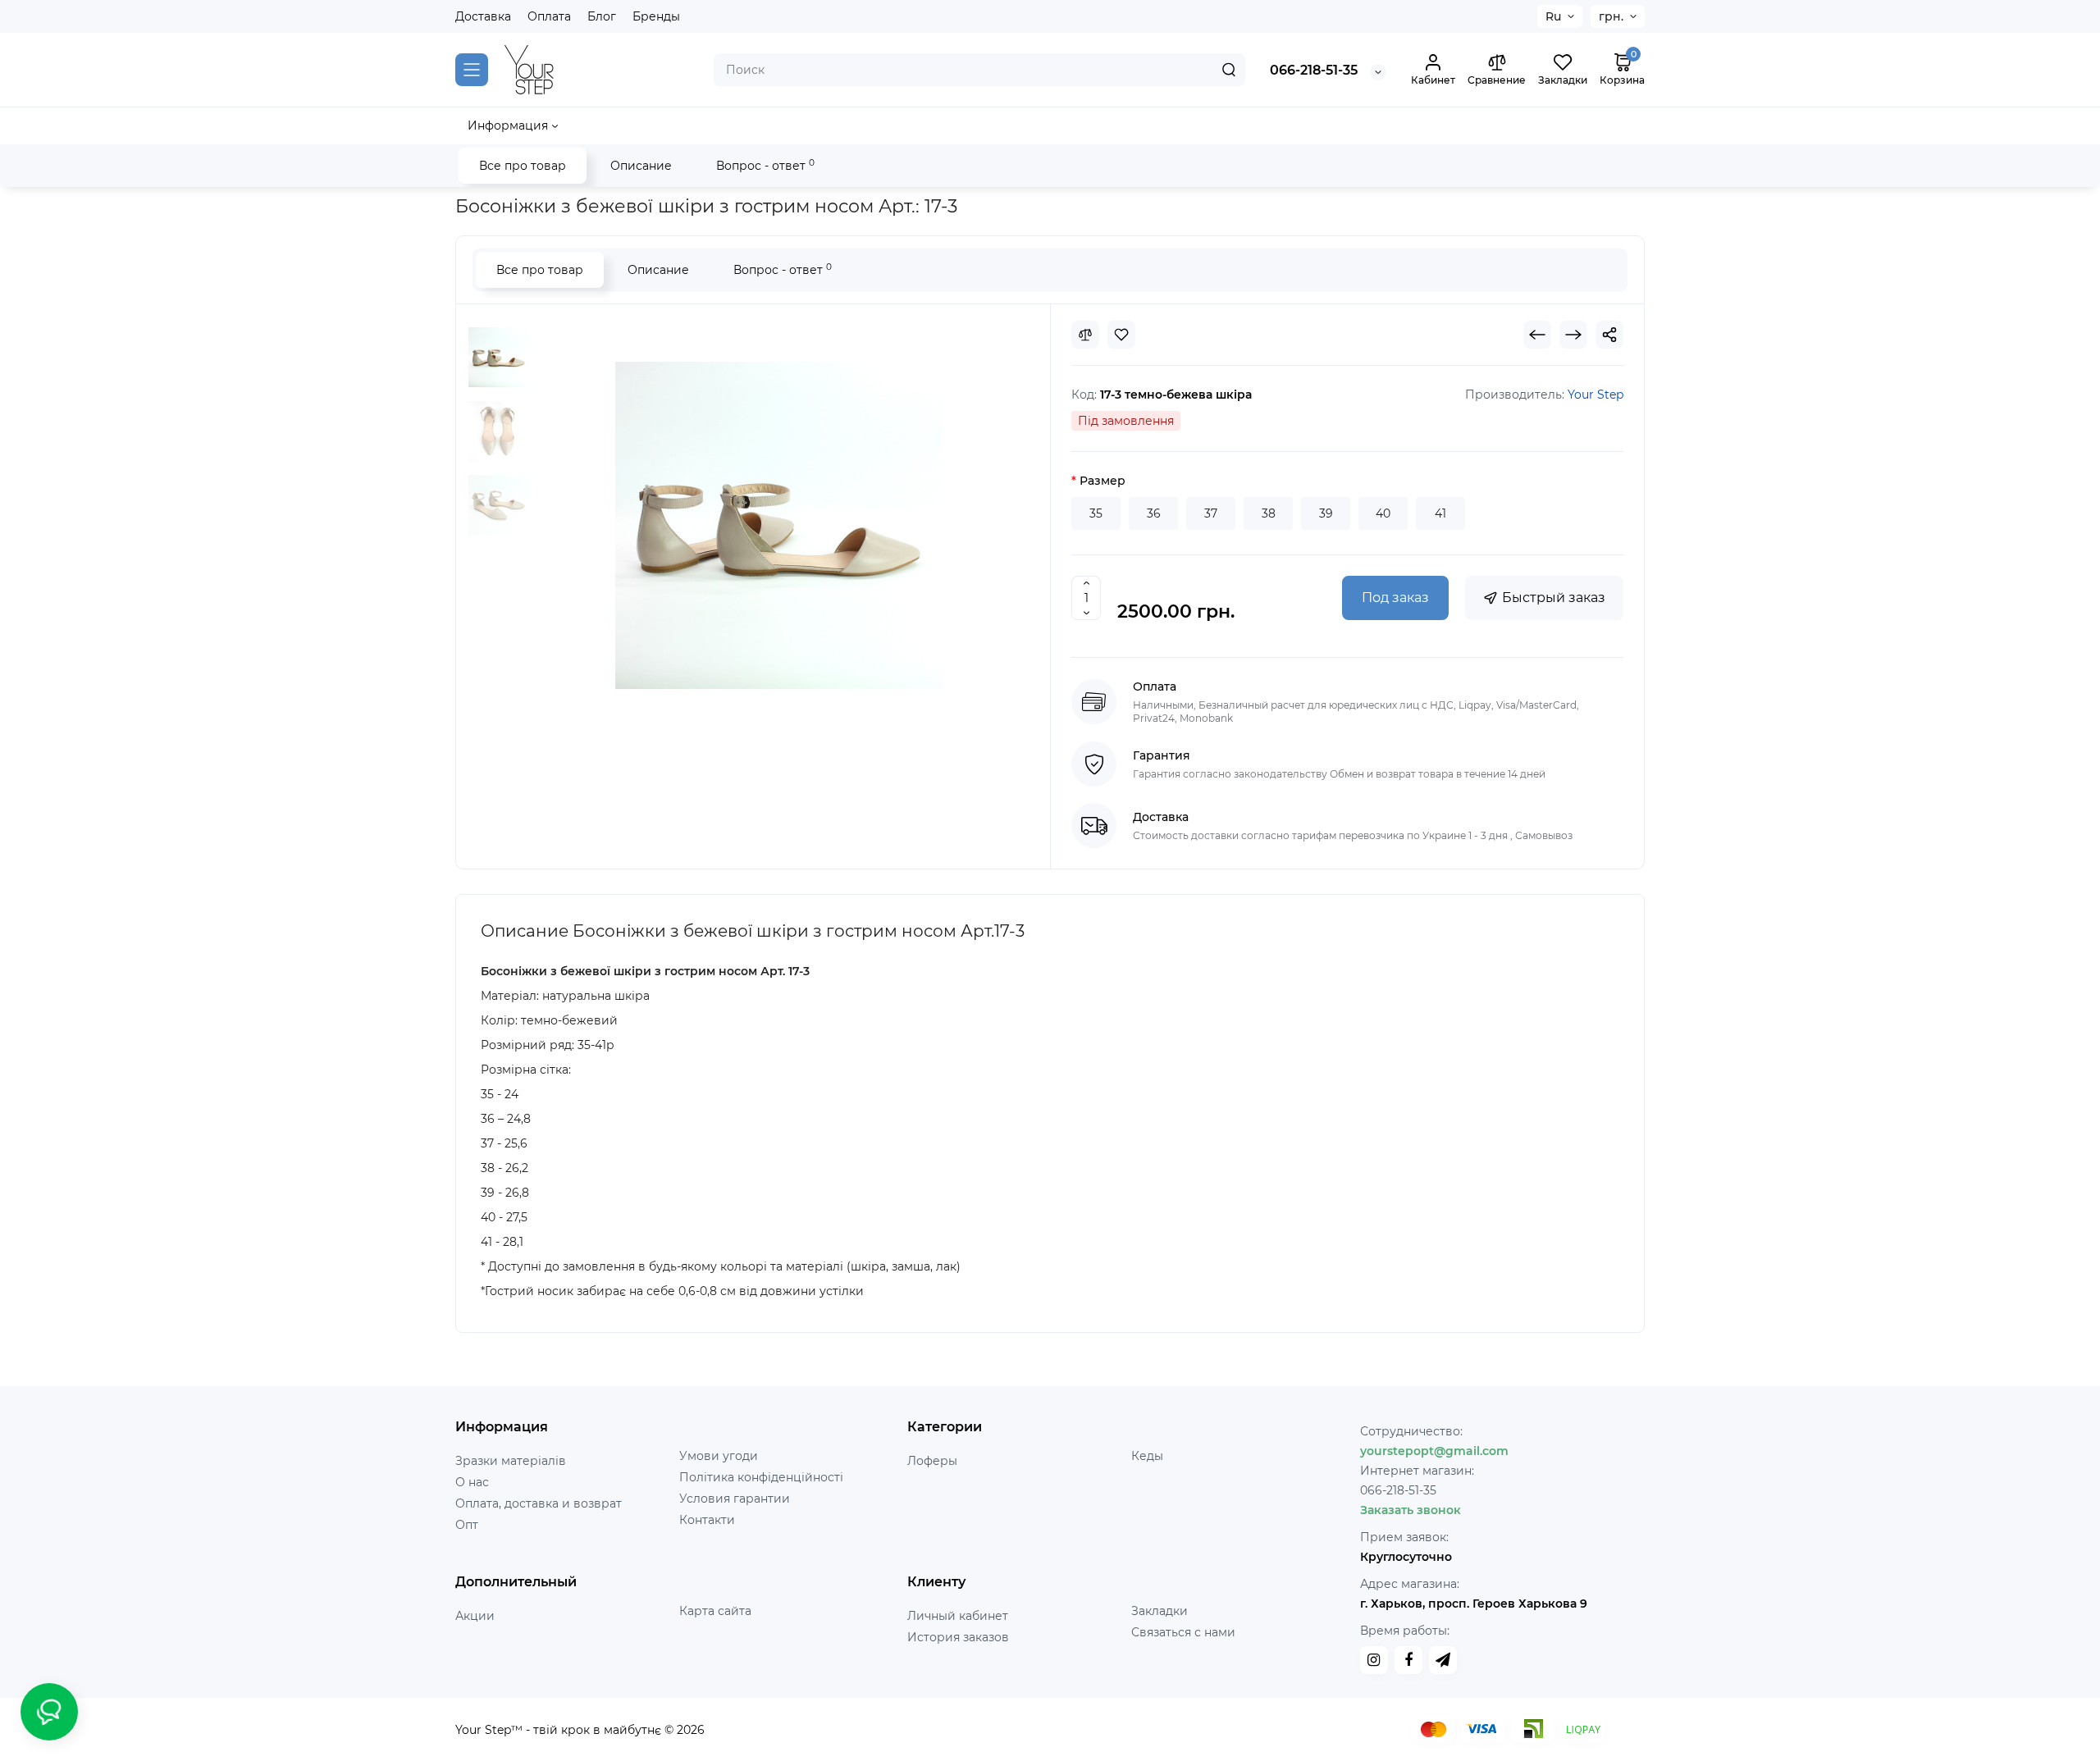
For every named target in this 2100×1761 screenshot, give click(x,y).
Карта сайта (715, 1611)
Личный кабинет (958, 1616)
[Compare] (1085, 335)
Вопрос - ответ (765, 165)
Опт (467, 1525)
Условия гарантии (735, 1499)
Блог (602, 16)
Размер (1102, 481)
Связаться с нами (1183, 1632)
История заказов (958, 1637)
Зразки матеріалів (511, 1461)
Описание (641, 166)
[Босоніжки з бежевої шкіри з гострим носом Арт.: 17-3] (499, 358)
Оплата (549, 16)
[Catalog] (472, 70)
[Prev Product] (1537, 335)
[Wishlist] (1121, 335)
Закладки (1160, 1611)
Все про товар (523, 166)
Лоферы (932, 1461)
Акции (475, 1616)
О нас (472, 1482)
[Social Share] (1609, 335)
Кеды (1147, 1456)
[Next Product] (1573, 335)
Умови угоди (719, 1456)
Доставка (483, 16)
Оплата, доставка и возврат (539, 1503)
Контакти (707, 1520)
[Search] (1229, 70)
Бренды (656, 16)
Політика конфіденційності (761, 1477)
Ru (1553, 16)
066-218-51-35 (1314, 70)
